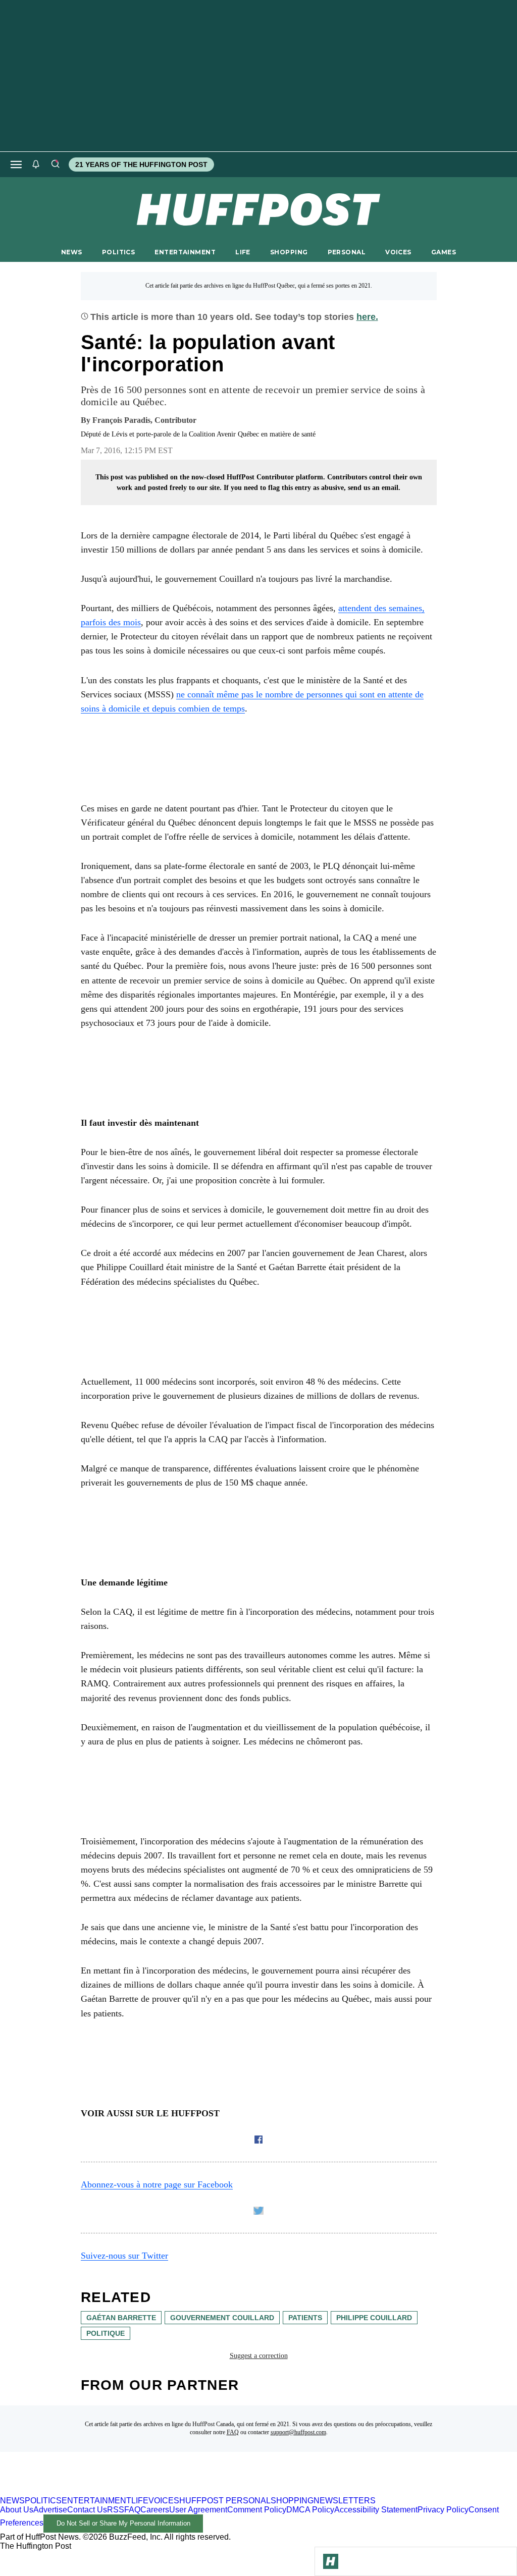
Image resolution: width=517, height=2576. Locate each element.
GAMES (444, 252)
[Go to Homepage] (331, 2561)
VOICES (398, 252)
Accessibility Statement (376, 2510)
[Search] (55, 165)
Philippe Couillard (374, 2318)
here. (367, 317)
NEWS (72, 252)
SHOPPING (289, 252)
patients (305, 2318)
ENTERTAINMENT (185, 252)
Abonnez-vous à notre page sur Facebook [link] (157, 2184)
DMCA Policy (310, 2510)
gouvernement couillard (222, 2318)
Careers (155, 2510)
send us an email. (374, 488)
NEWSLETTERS (345, 2501)
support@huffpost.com (298, 2432)
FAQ (233, 2432)
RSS (116, 2510)
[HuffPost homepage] (130, 2491)
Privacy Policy (443, 2510)
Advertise (50, 2510)
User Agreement (198, 2510)
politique (106, 2333)
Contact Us (87, 2510)
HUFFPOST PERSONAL (225, 2501)
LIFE (243, 252)
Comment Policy (257, 2510)
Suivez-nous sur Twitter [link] (124, 2256)
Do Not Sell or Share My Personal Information (123, 2523)
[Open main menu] (16, 165)
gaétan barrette (121, 2318)
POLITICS (118, 252)
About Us (17, 2510)
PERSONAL (347, 252)
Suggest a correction (259, 2356)
